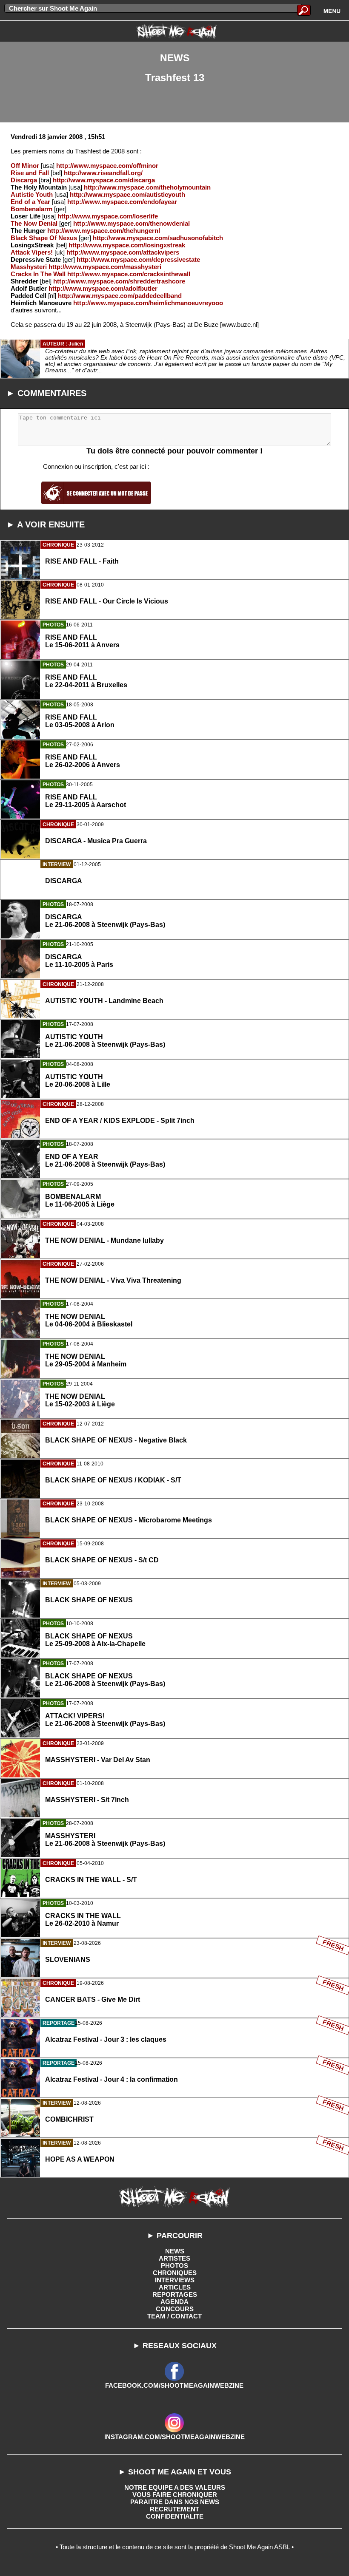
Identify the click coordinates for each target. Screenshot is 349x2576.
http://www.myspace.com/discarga (104, 180)
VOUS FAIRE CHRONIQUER (175, 2495)
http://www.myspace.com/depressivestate (138, 259)
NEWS (175, 2251)
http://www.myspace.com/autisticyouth (127, 194)
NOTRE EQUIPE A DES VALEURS (175, 2487)
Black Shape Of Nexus (44, 238)
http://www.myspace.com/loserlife (108, 216)
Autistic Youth (32, 194)
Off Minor (25, 166)
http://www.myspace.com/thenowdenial (132, 223)
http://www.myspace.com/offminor (107, 166)
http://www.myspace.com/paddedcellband (120, 296)
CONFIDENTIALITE (175, 2516)
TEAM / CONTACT (174, 2316)
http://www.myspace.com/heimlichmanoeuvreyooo (148, 303)
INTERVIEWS (175, 2280)
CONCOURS (175, 2309)
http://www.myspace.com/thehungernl (104, 231)
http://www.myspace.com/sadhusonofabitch (158, 238)
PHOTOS (174, 2266)
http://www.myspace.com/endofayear (122, 202)
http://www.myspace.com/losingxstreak (127, 245)
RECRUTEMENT (174, 2509)
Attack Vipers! (32, 252)
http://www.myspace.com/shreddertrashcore (119, 281)
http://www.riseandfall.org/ (103, 173)
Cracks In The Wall (38, 274)
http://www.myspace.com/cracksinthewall (129, 274)
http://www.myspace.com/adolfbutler (103, 288)
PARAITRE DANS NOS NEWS (175, 2502)
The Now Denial (34, 223)
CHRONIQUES (175, 2273)
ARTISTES (174, 2258)
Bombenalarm (31, 209)
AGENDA (174, 2302)
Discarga (24, 180)
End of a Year (30, 202)
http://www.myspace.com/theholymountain (147, 187)
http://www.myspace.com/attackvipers (123, 252)
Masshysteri (29, 267)
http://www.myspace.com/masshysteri (105, 267)
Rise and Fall (30, 173)
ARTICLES (175, 2287)
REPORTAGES (175, 2294)
